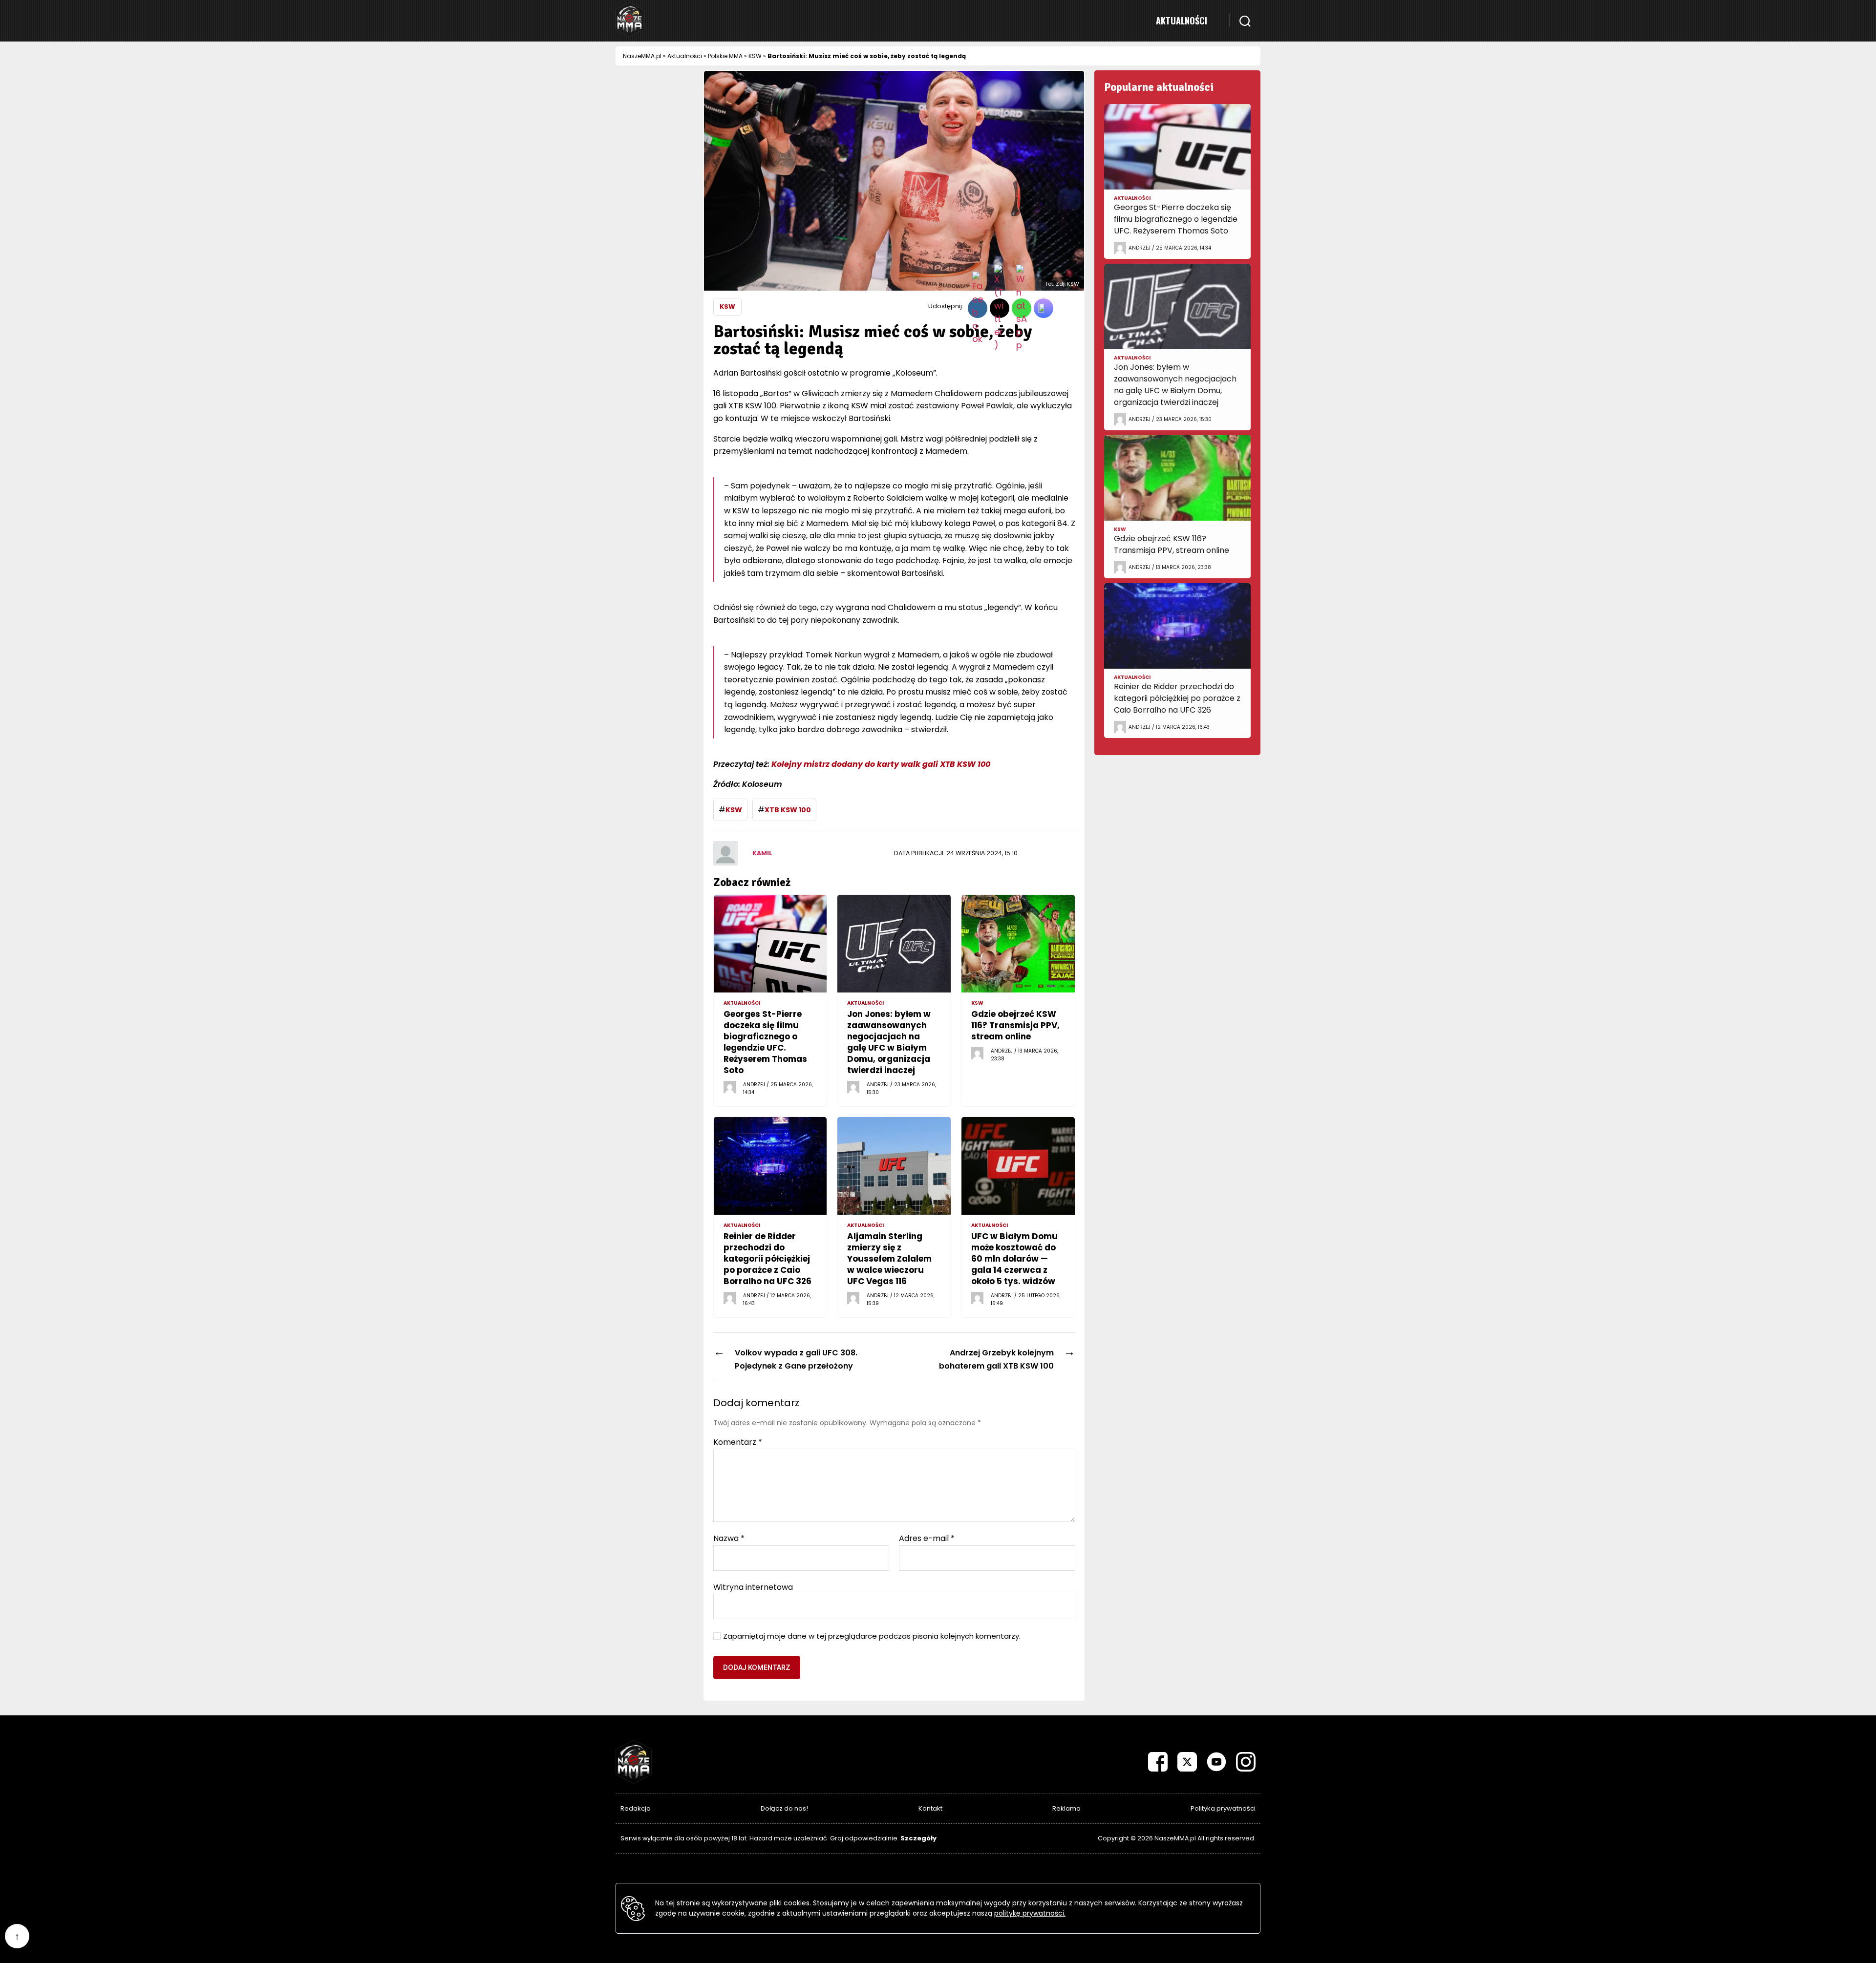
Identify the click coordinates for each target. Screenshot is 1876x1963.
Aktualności (1182, 21)
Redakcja (636, 1808)
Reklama (1066, 1808)
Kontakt (930, 1808)
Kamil (762, 853)
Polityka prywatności (1223, 1808)
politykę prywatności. (1030, 1913)
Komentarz (738, 1442)
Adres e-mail (927, 1539)
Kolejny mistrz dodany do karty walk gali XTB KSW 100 (881, 764)
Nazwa (729, 1539)
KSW (755, 56)
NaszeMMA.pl (642, 56)
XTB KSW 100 (788, 810)
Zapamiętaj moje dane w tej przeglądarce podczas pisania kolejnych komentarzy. (872, 1636)
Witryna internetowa (753, 1586)
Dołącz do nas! (784, 1808)
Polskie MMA (725, 56)
